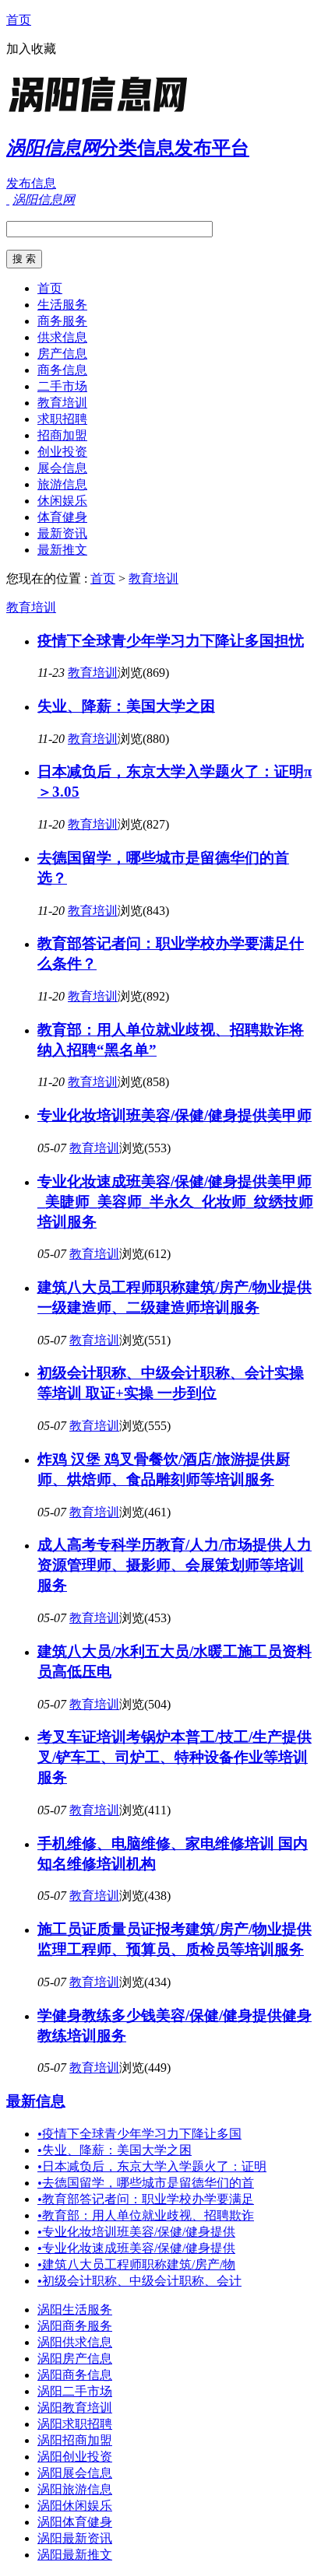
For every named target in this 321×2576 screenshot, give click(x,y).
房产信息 (62, 354)
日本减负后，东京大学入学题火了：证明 (152, 2166)
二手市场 (62, 386)
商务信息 (62, 370)
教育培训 (62, 403)
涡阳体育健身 (75, 2522)
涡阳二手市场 (75, 2391)
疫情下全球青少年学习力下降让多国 (139, 2134)
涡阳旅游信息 (75, 2489)
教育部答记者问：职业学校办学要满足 (146, 2199)
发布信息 (31, 183)
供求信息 (62, 337)
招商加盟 (62, 435)
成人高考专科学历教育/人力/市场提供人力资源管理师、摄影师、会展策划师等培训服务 (175, 1565)
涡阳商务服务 (75, 2326)
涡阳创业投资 (75, 2457)
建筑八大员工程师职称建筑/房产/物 (136, 2264)
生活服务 (62, 305)
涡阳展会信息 (75, 2473)
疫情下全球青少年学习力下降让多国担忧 (171, 641)
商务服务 (62, 321)
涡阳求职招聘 (75, 2424)
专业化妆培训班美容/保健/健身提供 (136, 2232)
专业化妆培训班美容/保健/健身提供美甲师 (175, 1115)
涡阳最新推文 (75, 2555)
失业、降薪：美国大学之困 (126, 706)
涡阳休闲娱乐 (75, 2506)
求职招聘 (62, 419)
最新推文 (62, 550)
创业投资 (62, 452)
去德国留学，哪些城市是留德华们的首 (146, 2183)
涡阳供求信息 (75, 2342)
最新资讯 (62, 533)
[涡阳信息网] (104, 112)
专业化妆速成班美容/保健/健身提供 (136, 2248)
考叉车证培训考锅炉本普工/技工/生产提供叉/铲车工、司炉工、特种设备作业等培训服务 (175, 1757)
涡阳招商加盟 (75, 2440)
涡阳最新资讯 (75, 2538)
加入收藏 (31, 49)
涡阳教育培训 (75, 2408)
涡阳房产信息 (75, 2359)
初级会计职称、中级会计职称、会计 (139, 2281)
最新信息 (36, 2101)
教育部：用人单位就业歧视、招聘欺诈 (146, 2215)
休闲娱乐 (62, 501)
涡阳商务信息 (75, 2375)
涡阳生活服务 (75, 2310)
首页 (19, 20)
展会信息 (62, 468)
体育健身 (62, 517)
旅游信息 (62, 484)
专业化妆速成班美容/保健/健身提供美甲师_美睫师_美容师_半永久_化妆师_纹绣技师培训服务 (175, 1202)
